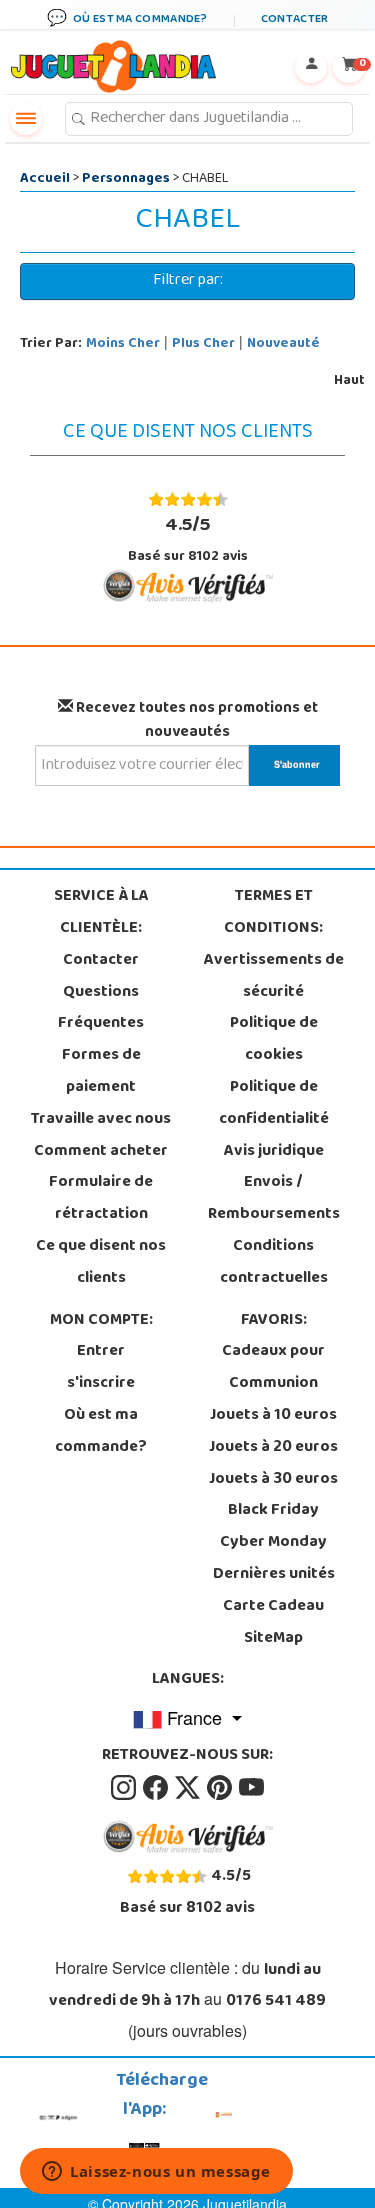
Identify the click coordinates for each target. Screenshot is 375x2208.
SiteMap (273, 1639)
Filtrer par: (188, 281)
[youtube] (251, 1788)
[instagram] (125, 1788)
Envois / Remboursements (274, 1199)
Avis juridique (274, 1152)
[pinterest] (221, 1788)
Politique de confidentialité (274, 1104)
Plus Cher (203, 344)
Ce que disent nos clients (101, 1263)
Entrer (101, 1352)
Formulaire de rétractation (101, 1199)
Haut (349, 381)
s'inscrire (101, 1384)
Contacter (101, 961)
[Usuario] (311, 67)
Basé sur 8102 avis (188, 539)
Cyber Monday (273, 1543)
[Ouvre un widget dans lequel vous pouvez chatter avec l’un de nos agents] (156, 2173)
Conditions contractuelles (274, 1263)
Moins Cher (123, 344)
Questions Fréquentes (101, 1009)
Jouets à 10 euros (273, 1416)
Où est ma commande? (101, 1432)
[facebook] (157, 1788)
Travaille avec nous (101, 1120)
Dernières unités (274, 1575)
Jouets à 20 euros (273, 1448)
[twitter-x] (189, 1788)
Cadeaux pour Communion (273, 1368)
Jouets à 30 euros (273, 1480)
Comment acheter (101, 1152)
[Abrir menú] (26, 119)
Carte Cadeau (273, 1607)
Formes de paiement (101, 1072)
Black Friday (273, 1511)
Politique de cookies (274, 1040)
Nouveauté (283, 344)
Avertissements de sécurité (274, 977)
